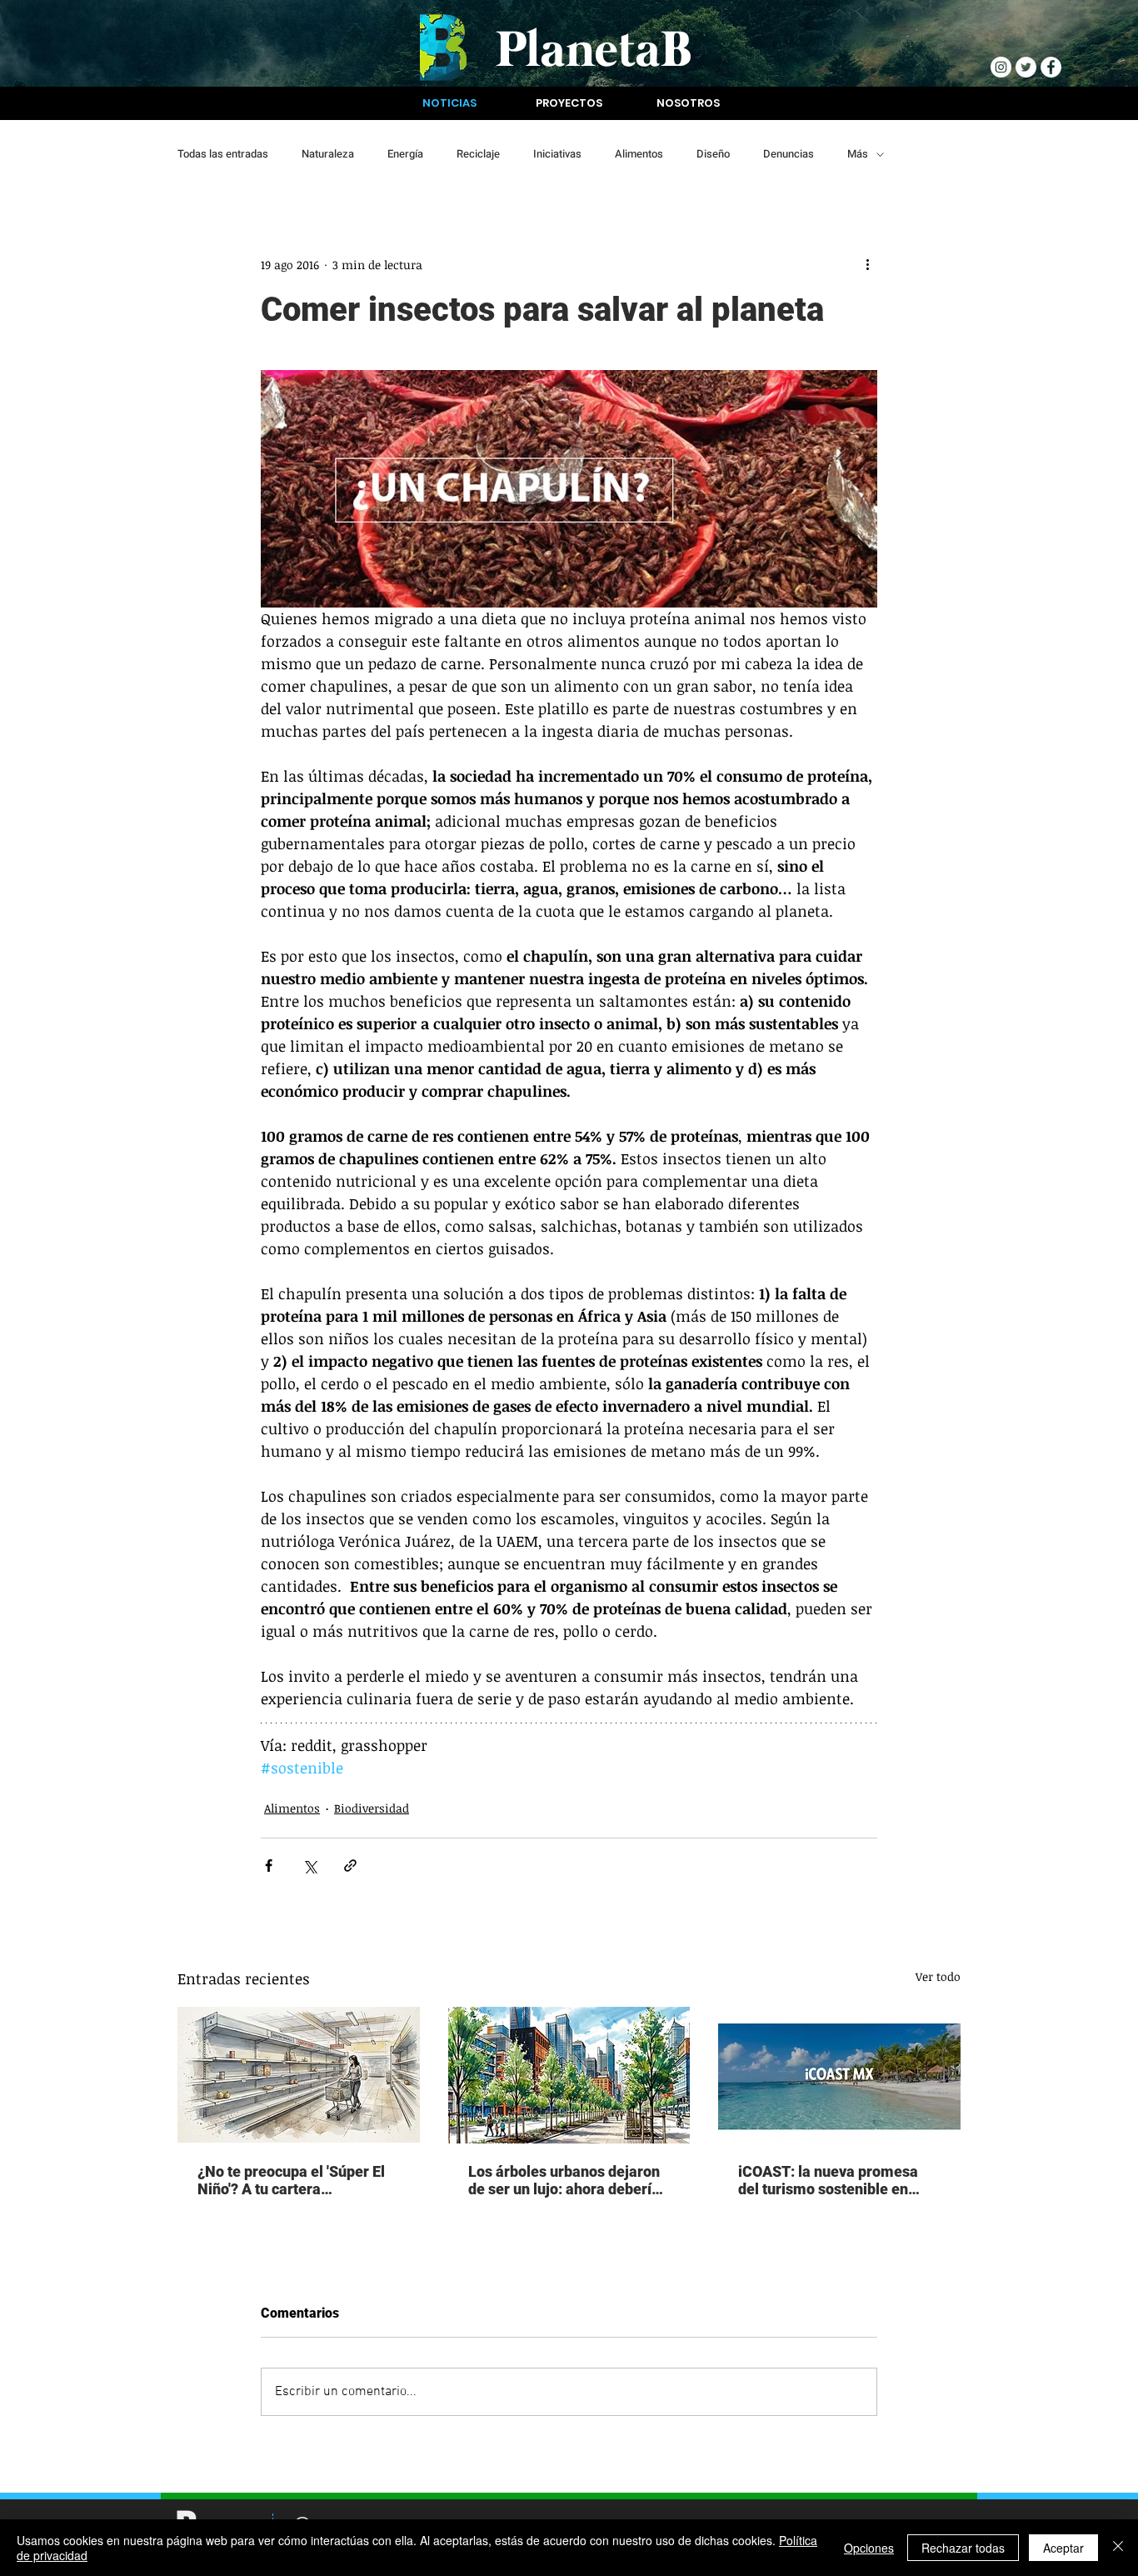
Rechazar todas (963, 2548)
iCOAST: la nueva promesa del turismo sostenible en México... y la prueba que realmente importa (828, 2180)
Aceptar (1063, 2548)
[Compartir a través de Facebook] (269, 1866)
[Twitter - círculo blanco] (1026, 67)
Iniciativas (557, 154)
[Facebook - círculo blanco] (1051, 67)
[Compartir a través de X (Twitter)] (309, 1866)
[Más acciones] (867, 264)
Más (858, 154)
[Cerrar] (1118, 2548)
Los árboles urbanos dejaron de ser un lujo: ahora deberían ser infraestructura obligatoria (568, 2180)
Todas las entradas (223, 154)
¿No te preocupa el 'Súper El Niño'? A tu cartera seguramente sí (291, 2180)
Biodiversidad (372, 1808)
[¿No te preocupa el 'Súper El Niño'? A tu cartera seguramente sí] (299, 2075)
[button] (449, 103)
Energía (405, 154)
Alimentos (639, 154)
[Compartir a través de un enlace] (350, 1866)
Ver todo (938, 1976)
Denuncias (789, 154)
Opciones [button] (869, 2548)
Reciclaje (478, 154)
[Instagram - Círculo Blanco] (1001, 67)
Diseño (713, 154)
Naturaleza (328, 154)
